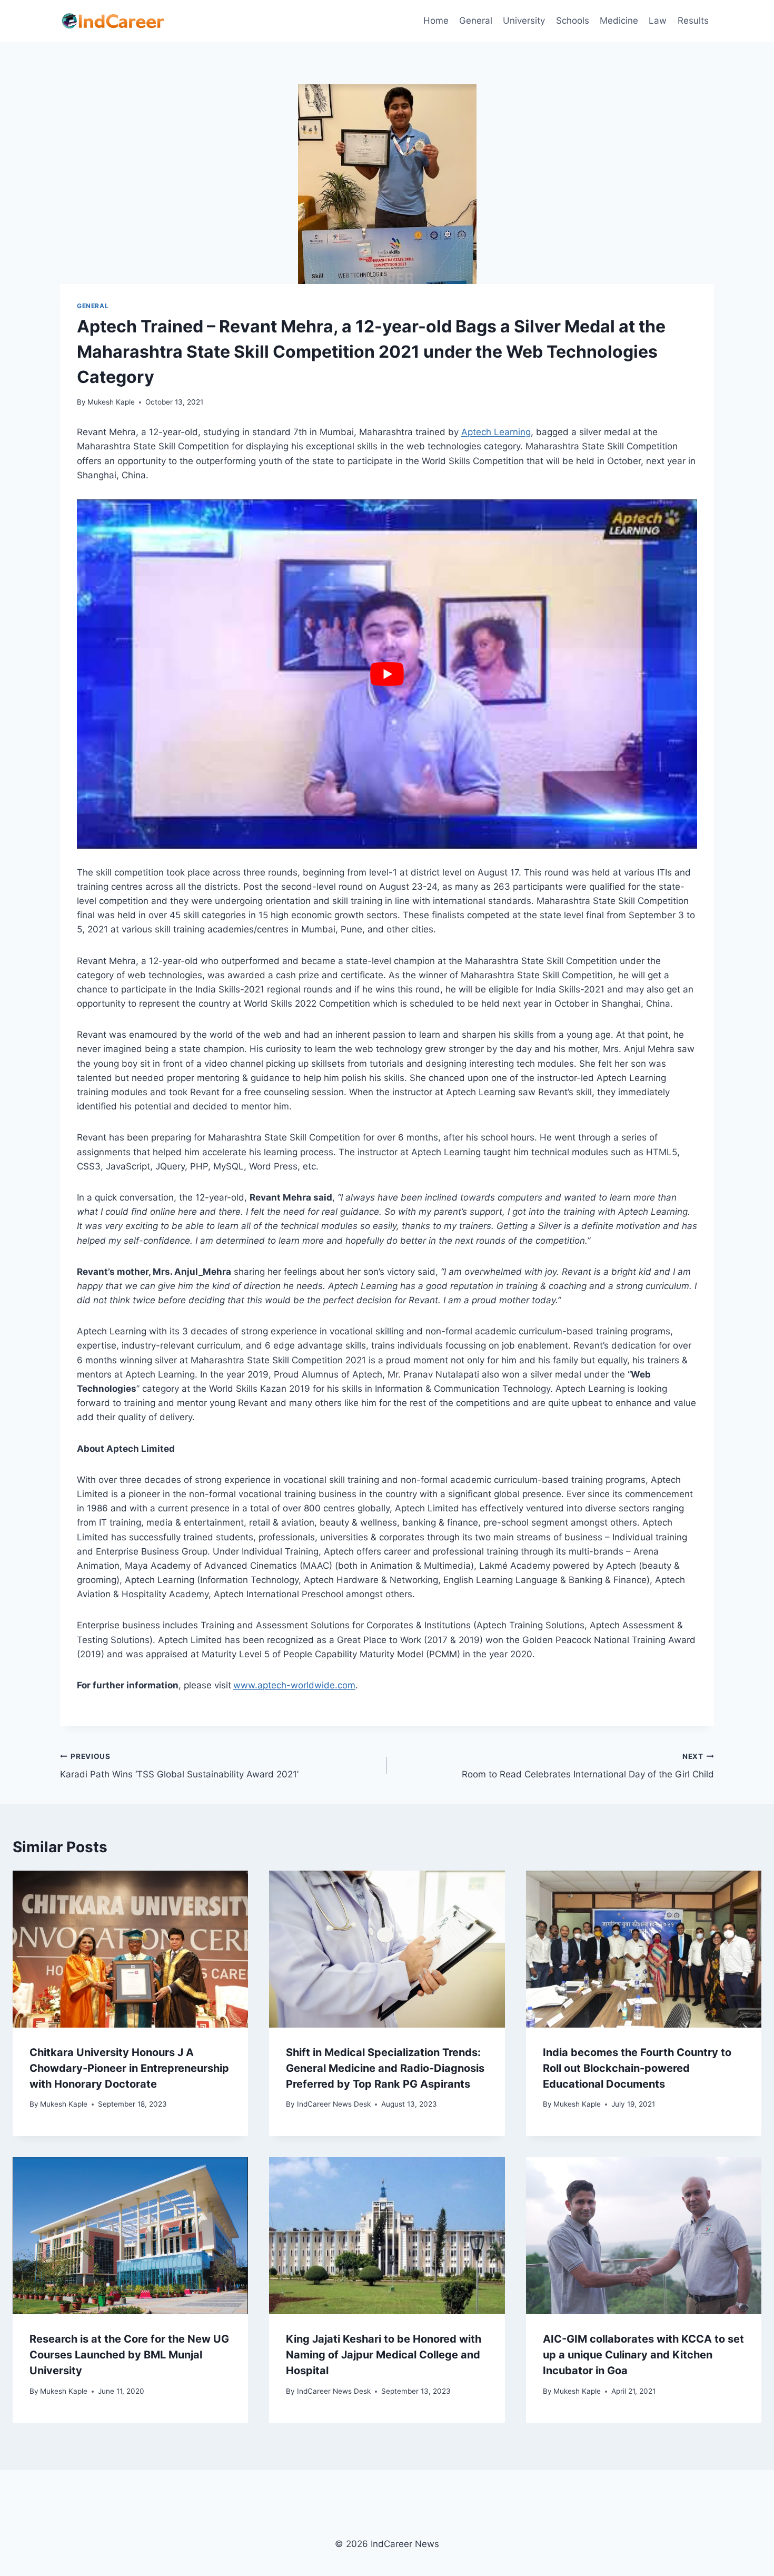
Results (693, 21)
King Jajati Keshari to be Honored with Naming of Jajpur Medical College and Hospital (384, 2355)
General (476, 21)
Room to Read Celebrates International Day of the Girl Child (588, 1766)
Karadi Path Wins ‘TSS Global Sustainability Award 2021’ (179, 1766)
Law (658, 21)
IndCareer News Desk (334, 2104)
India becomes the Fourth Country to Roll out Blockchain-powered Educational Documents (637, 2068)
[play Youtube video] (387, 674)
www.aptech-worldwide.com (294, 1685)
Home (436, 21)
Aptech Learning (496, 432)
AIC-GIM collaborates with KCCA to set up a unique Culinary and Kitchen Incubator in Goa (643, 2355)
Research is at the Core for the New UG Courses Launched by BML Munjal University (129, 2355)
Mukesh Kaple (111, 402)
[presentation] (130, 1949)
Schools (573, 21)
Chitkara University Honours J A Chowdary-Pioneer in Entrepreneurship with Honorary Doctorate (129, 2068)
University (524, 21)
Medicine (619, 21)
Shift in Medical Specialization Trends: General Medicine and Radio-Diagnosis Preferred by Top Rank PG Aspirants (385, 2068)
